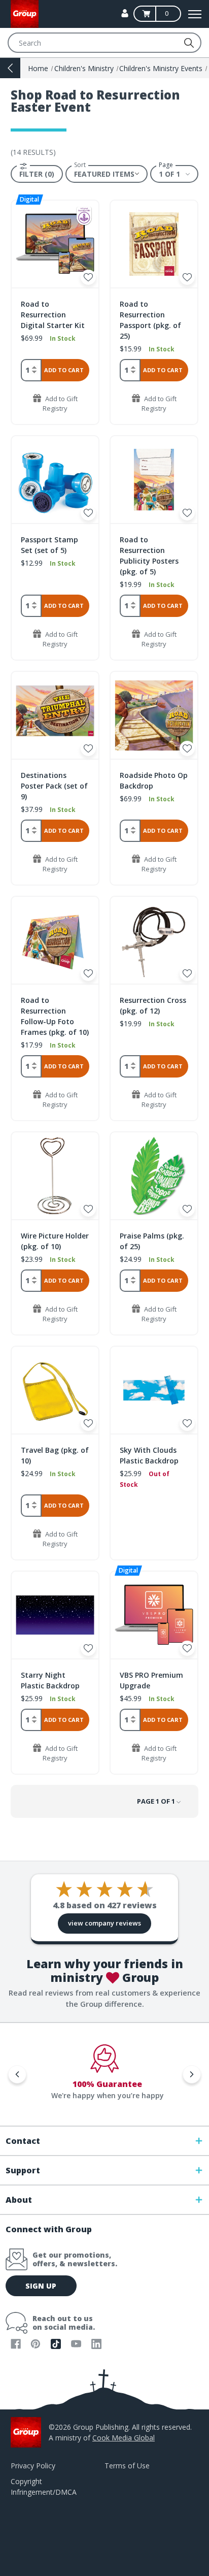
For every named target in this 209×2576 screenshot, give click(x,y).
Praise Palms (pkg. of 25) (152, 1241)
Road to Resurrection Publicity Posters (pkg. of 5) (149, 556)
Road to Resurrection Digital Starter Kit (53, 315)
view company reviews (104, 1923)
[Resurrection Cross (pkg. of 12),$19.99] (154, 940)
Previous (17, 2074)
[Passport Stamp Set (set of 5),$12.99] (55, 480)
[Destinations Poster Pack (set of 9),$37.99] (55, 715)
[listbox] (107, 174)
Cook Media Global (124, 2438)
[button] (37, 174)
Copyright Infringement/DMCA (44, 2487)
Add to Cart (64, 370)
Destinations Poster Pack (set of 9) (54, 786)
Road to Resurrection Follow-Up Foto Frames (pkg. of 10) (55, 1016)
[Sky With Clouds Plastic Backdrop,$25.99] (154, 1390)
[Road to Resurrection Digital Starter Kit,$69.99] (55, 244)
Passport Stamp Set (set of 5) (49, 545)
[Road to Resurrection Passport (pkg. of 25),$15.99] (154, 244)
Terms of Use (127, 2466)
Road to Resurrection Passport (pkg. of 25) (150, 320)
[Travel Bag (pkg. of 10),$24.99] (55, 1390)
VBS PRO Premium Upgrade (151, 1680)
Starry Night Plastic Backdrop (50, 1680)
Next (192, 2074)
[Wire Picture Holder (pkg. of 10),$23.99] (55, 1176)
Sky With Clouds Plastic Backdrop (149, 1455)
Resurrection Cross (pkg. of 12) (153, 1005)
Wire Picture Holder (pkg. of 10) (55, 1241)
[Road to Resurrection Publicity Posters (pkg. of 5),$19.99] (154, 480)
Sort (80, 165)
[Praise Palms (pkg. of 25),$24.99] (154, 1176)
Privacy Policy (33, 2466)
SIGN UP (41, 2286)
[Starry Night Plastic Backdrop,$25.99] (55, 1615)
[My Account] (125, 13)
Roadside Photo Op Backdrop (154, 780)
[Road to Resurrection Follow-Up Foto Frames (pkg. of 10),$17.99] (55, 940)
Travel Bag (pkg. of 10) (55, 1455)
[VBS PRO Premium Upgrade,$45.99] (154, 1615)
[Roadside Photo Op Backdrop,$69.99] (154, 715)
